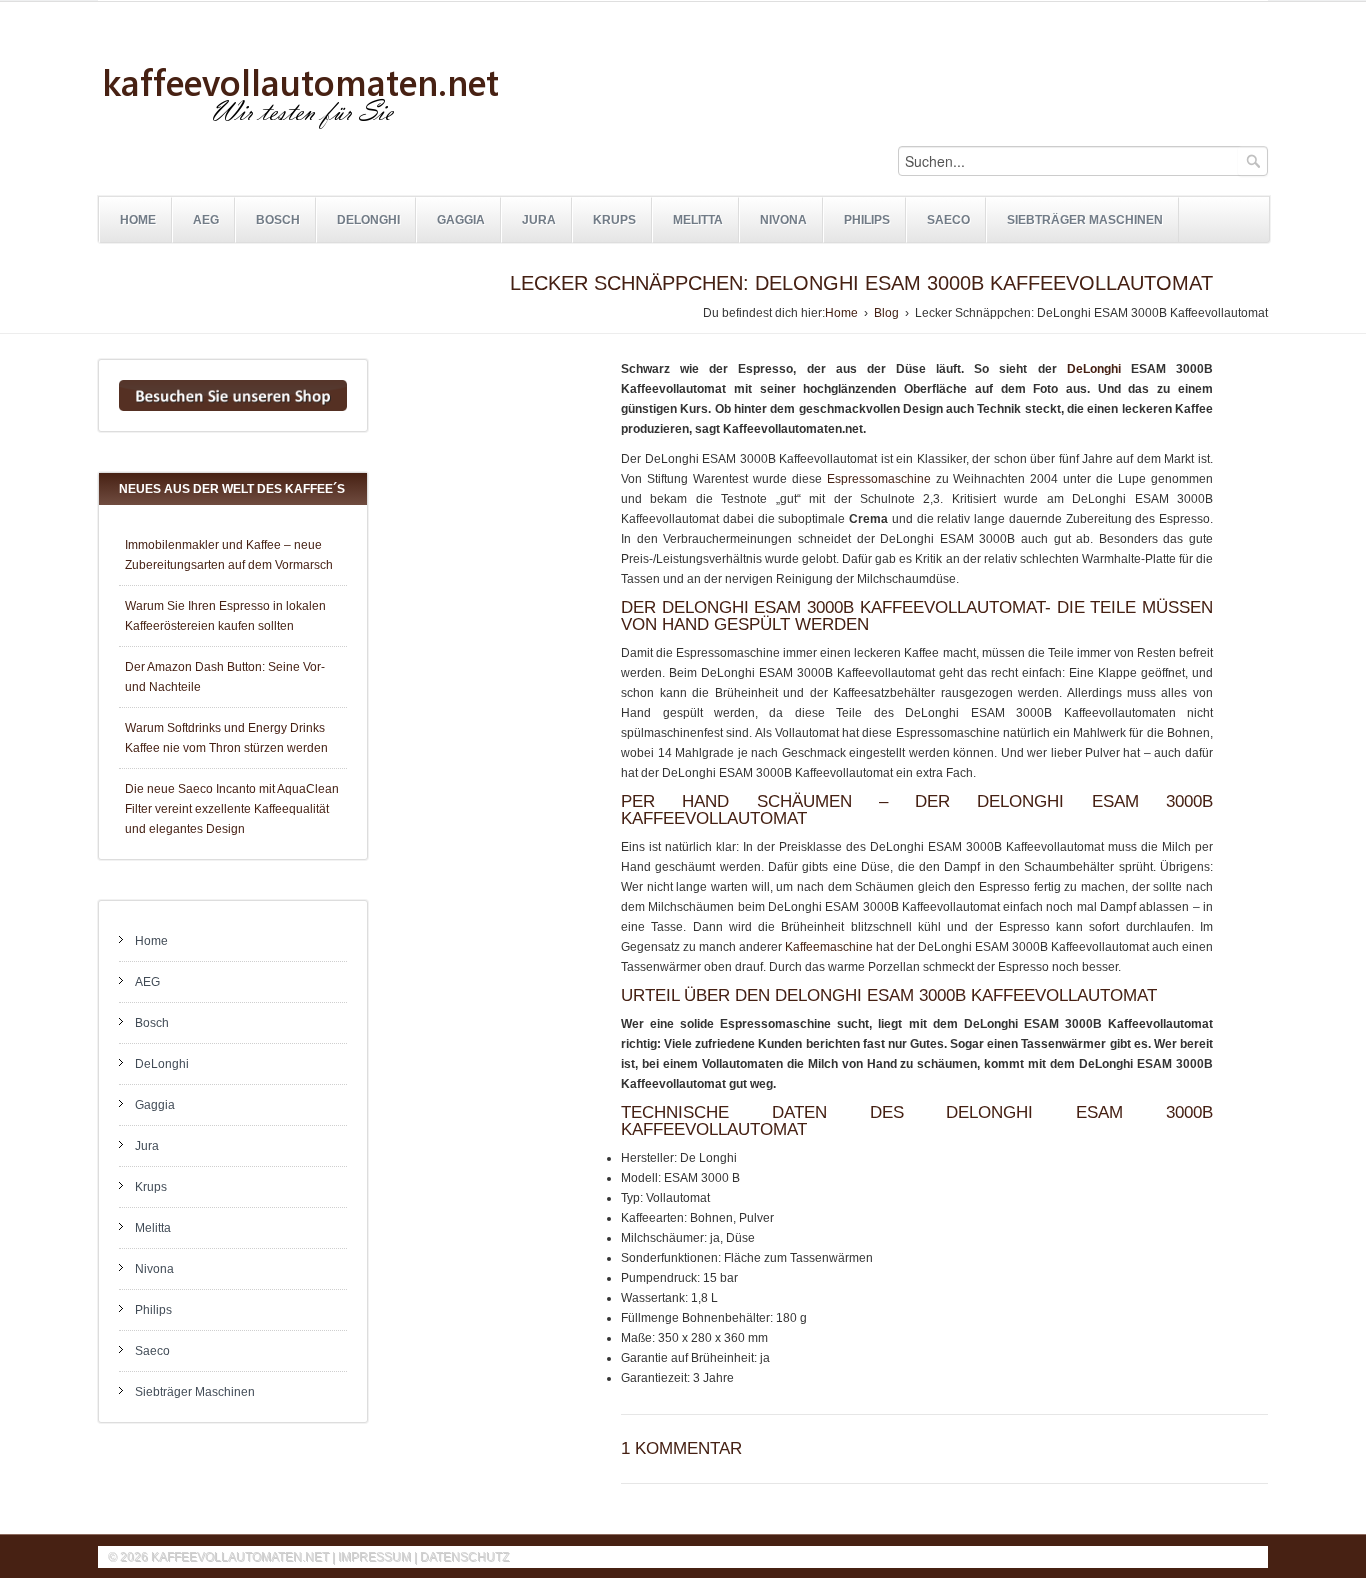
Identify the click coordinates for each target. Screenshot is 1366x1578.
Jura (539, 220)
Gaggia (461, 220)
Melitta (698, 220)
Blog (886, 313)
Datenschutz (464, 1557)
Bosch (278, 220)
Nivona (783, 220)
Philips (867, 220)
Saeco (948, 220)
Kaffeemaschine (829, 947)
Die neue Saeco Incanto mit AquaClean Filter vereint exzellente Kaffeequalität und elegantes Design (232, 809)
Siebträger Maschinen (1085, 220)
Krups (614, 220)
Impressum (374, 1557)
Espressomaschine (879, 479)
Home (138, 220)
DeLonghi (368, 220)
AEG (206, 220)
